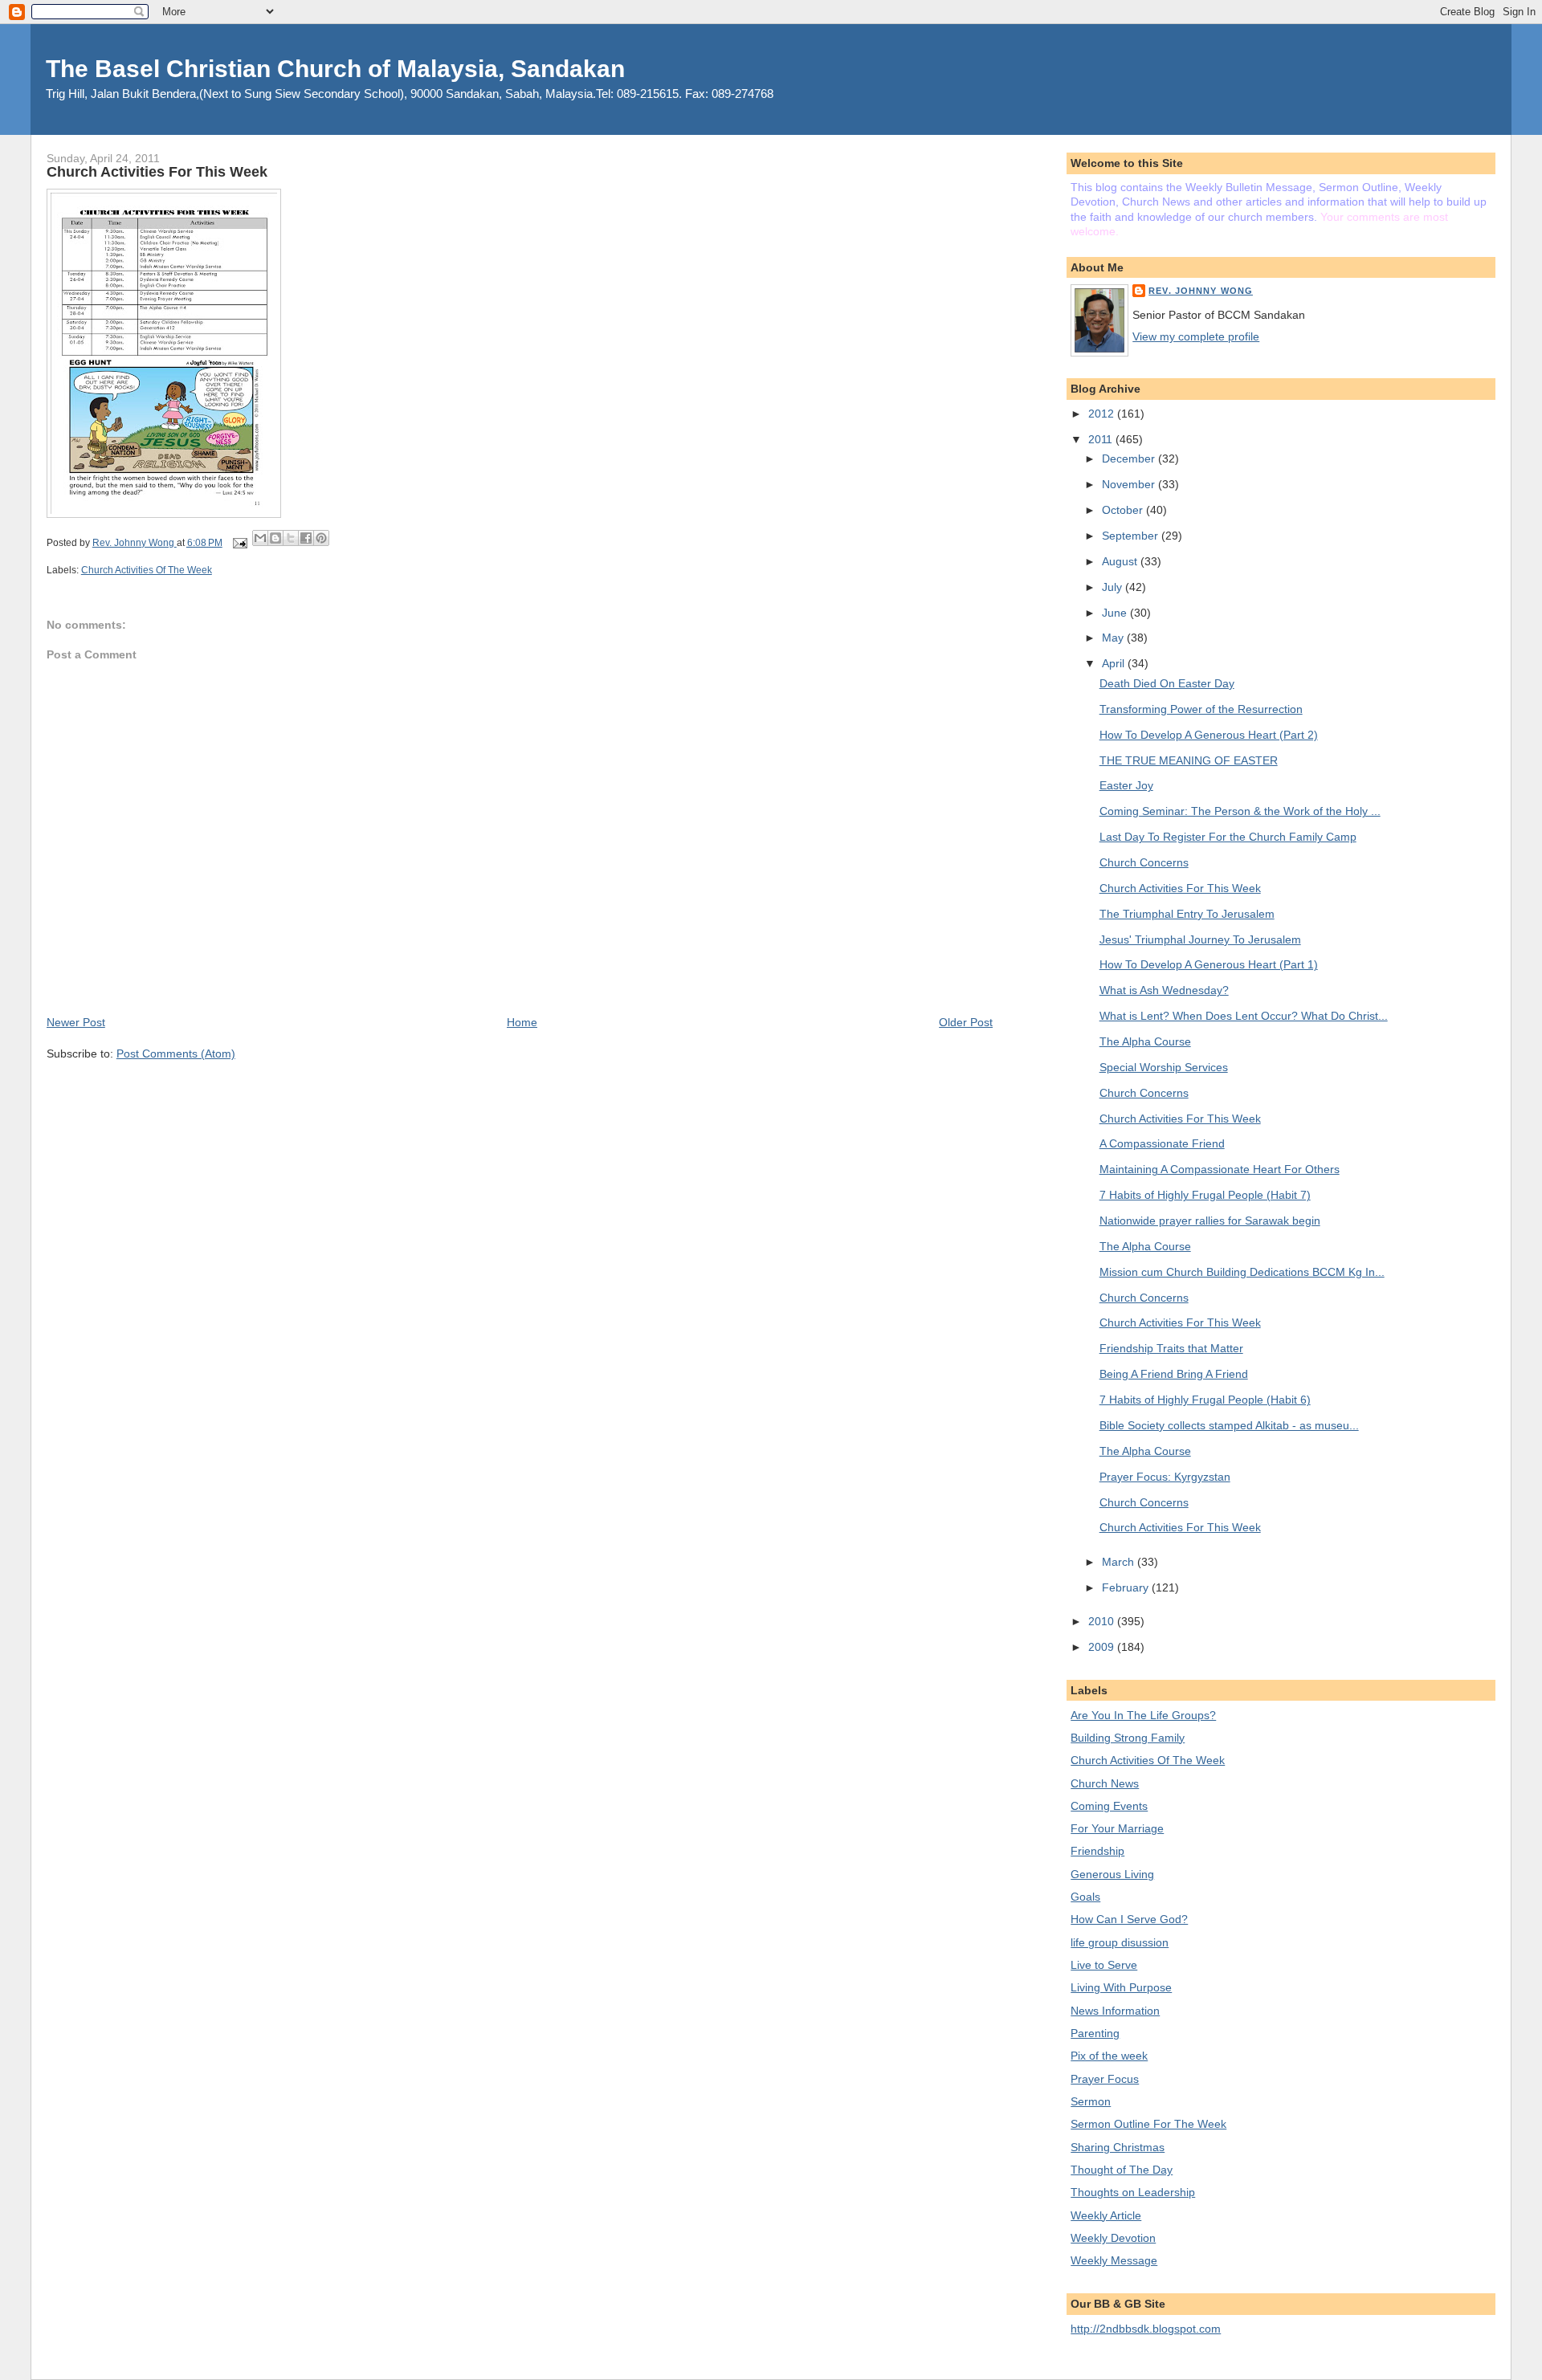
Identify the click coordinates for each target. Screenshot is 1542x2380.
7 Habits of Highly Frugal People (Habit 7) (1205, 1195)
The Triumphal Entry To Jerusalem (1187, 914)
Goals (1085, 1897)
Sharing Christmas (1118, 2147)
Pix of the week (1109, 2056)
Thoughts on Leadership (1133, 2192)
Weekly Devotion (1113, 2238)
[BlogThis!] (275, 538)
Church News (1105, 1783)
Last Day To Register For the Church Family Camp (1228, 837)
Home (522, 1022)
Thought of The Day (1122, 2170)
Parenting (1095, 2033)
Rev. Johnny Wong (1201, 291)
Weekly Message (1114, 2260)
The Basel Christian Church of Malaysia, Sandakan (335, 69)
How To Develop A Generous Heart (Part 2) (1209, 735)
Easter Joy (1126, 785)
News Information (1115, 2011)
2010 (1103, 1621)
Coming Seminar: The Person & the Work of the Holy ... (1240, 811)
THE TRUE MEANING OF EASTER (1189, 760)
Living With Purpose (1121, 1987)
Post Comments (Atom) (176, 1053)
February (1127, 1587)
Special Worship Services (1164, 1067)
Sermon (1091, 2101)
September (1132, 536)
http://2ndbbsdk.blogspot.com (1146, 2329)
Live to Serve (1104, 1965)
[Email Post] (239, 543)
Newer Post (76, 1022)
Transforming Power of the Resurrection (1201, 709)
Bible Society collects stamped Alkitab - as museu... (1229, 1425)
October (1124, 510)
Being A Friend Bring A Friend (1174, 1374)
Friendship (1097, 1851)
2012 (1103, 414)
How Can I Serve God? (1129, 1919)
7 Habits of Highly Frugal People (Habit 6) (1205, 1400)
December (1130, 458)
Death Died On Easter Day (1167, 683)
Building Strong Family (1128, 1738)
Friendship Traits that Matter (1171, 1348)
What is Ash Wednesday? (1164, 990)
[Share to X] (291, 538)
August (1121, 561)
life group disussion (1120, 1942)
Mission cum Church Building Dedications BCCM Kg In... (1242, 1272)
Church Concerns (1144, 862)
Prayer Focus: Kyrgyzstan (1165, 1477)
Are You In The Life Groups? (1143, 1715)
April (1115, 663)
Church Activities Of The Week (147, 570)
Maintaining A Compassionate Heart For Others (1220, 1169)
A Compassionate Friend (1162, 1143)
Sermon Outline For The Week (1148, 2124)
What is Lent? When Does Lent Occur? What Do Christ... (1244, 1016)
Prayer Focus (1105, 2079)
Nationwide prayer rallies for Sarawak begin (1210, 1221)
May (1114, 638)
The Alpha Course (1145, 1041)
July (1114, 587)
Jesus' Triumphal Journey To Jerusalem (1200, 939)
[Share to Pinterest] (321, 538)
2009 (1103, 1647)
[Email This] (260, 538)
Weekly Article (1106, 2215)
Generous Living (1112, 1874)
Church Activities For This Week (1180, 888)
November (1130, 484)
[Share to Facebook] (306, 538)
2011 (1102, 439)
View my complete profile (1196, 336)
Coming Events (1109, 1806)
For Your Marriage (1117, 1828)
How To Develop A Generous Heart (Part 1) (1209, 964)
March (1120, 1562)
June (1116, 613)
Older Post (966, 1022)
